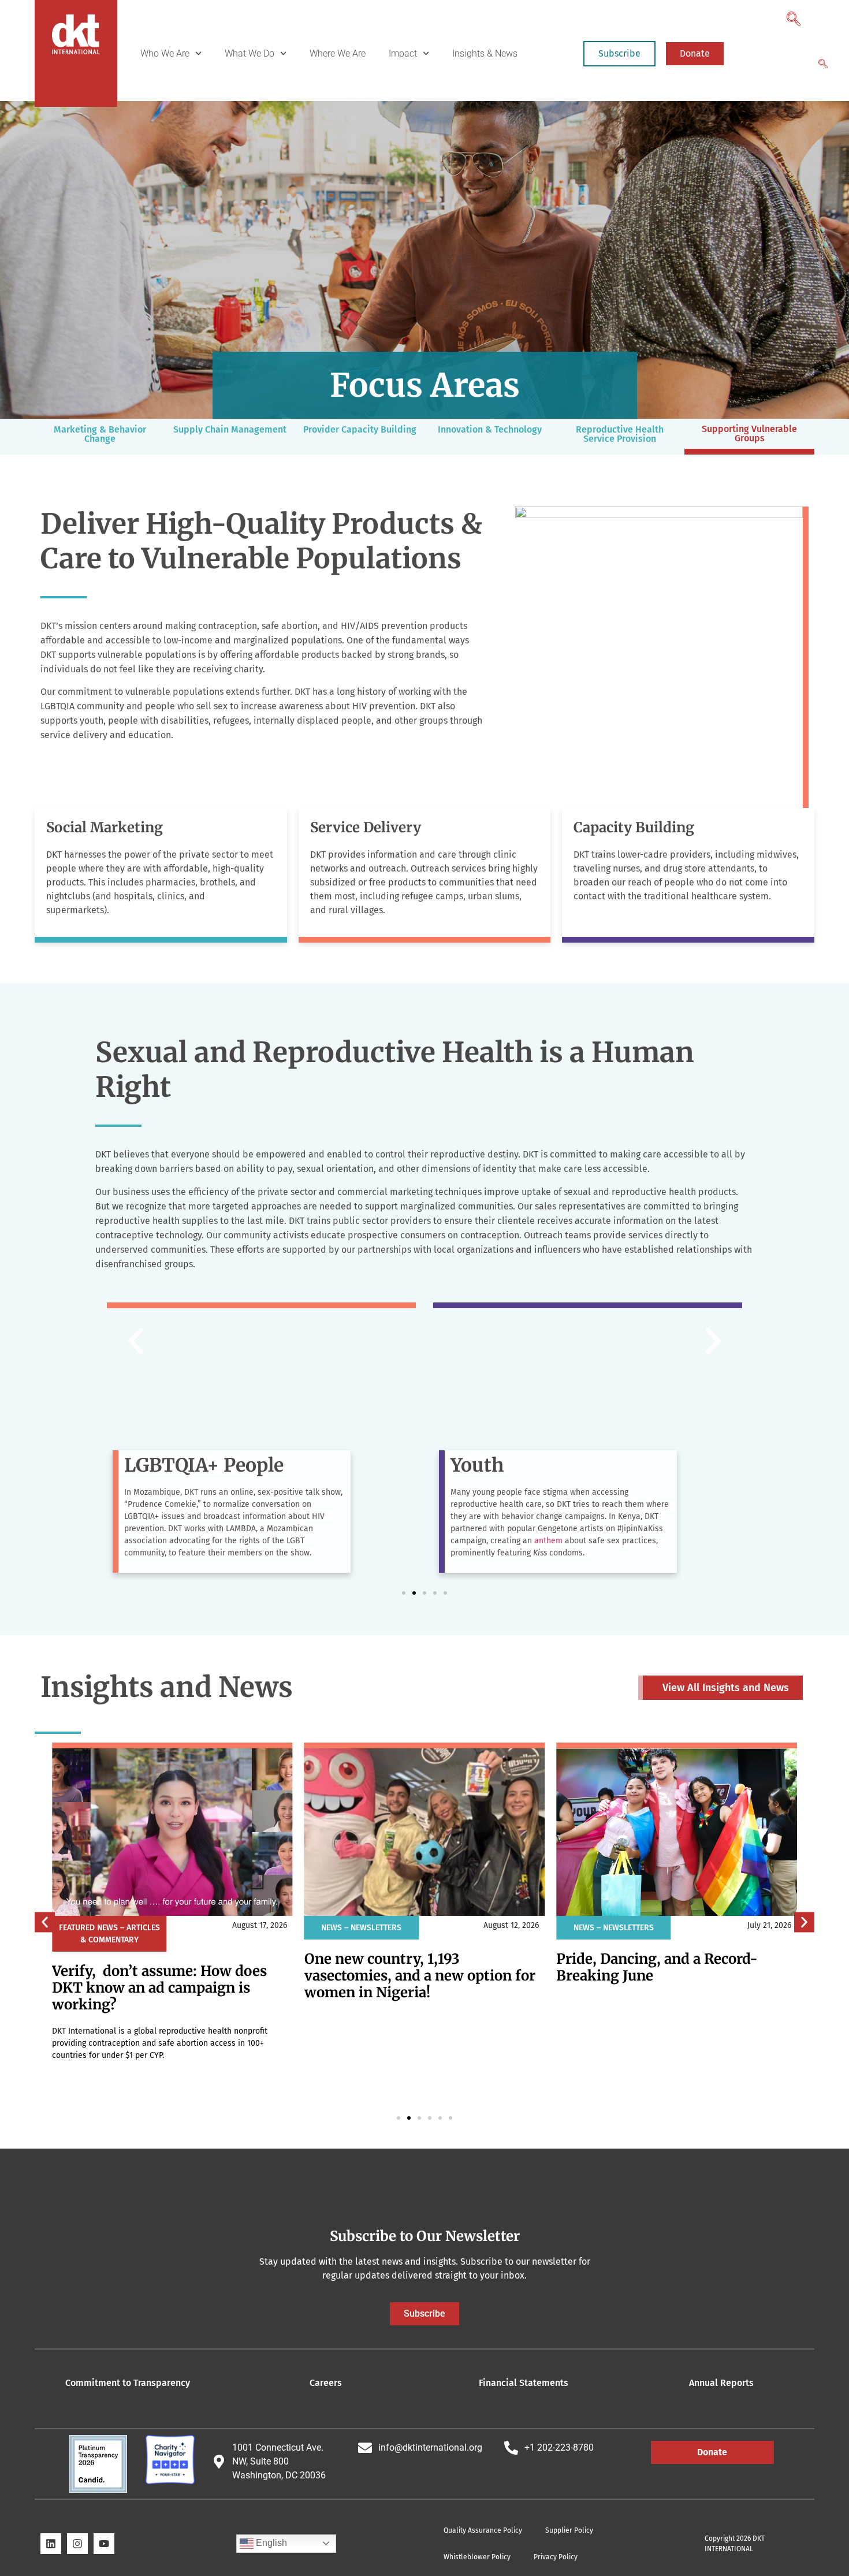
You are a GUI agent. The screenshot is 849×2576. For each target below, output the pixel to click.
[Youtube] (104, 2544)
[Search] (823, 65)
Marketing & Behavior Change (100, 434)
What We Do (250, 53)
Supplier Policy (569, 2530)
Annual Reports (721, 2383)
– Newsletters (373, 1928)
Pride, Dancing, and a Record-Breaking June (657, 1967)
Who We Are (165, 53)
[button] (792, 16)
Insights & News (485, 53)
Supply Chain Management (230, 429)
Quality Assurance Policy (483, 2530)
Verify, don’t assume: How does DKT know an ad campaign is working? (159, 1988)
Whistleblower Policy (477, 2557)
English (270, 2543)
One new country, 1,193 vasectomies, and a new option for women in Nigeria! (420, 1976)
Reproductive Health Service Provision (620, 434)
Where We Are (338, 53)
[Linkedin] (51, 2544)
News (107, 1928)
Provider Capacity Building (360, 429)
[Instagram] (77, 2544)
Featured (77, 1928)
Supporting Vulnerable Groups (749, 433)
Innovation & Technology (490, 429)
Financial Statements (524, 2383)
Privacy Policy (556, 2557)
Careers (326, 2383)
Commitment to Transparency (128, 2383)
